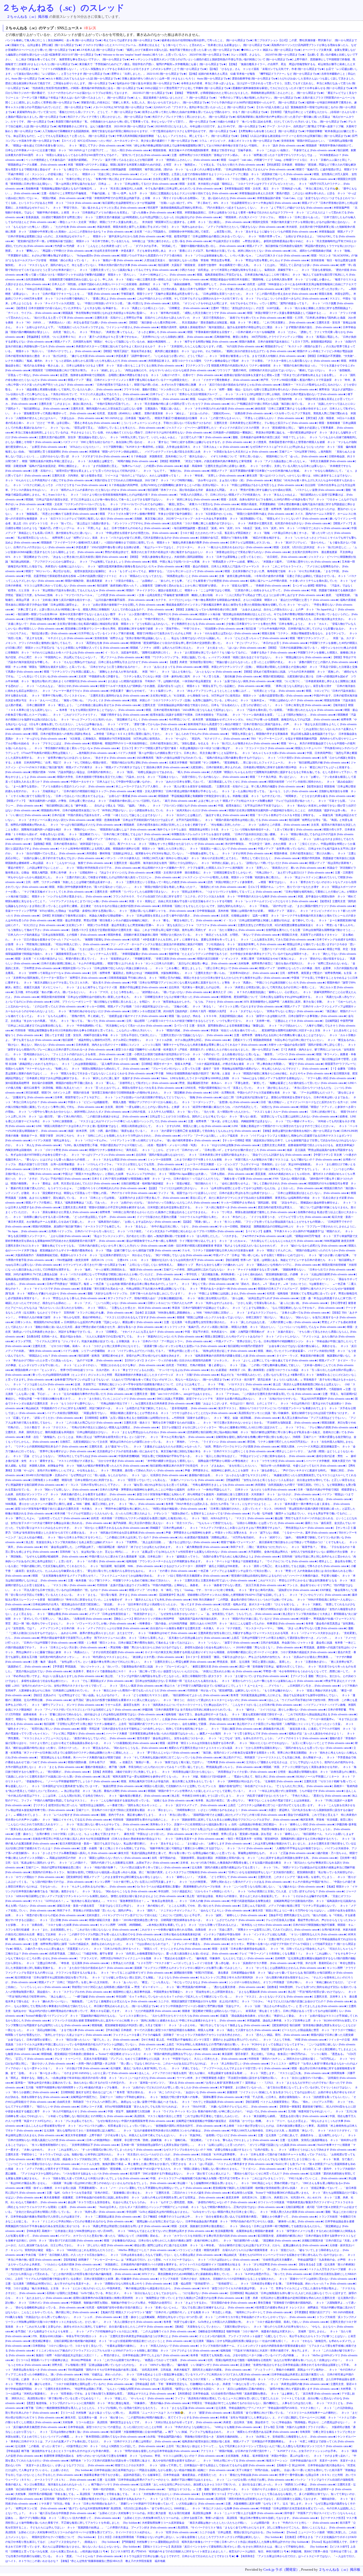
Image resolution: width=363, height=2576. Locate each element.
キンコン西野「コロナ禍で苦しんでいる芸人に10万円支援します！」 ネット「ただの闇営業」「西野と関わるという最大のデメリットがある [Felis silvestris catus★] (193, 1882)
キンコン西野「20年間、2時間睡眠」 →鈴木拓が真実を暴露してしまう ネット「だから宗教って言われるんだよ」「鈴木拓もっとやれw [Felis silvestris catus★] (196, 1925)
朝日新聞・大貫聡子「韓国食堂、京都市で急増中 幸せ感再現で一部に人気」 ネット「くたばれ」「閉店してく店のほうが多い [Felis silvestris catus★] (249, 265)
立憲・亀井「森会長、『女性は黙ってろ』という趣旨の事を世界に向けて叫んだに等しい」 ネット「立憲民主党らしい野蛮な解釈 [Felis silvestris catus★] (124, 1662)
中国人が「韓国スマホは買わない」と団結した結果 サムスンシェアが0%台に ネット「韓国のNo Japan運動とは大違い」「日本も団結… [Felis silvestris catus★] (158, 1174)
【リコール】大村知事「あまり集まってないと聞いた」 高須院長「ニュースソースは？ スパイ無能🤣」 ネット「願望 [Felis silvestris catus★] (146, 2413)
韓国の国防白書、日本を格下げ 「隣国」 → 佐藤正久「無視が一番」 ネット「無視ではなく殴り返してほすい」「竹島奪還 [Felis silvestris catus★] (156, 1762)
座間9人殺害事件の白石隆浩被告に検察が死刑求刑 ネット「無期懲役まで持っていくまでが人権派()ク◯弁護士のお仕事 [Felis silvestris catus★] (158, 2298)
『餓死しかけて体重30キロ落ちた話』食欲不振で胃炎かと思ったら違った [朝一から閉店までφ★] (182, 50)
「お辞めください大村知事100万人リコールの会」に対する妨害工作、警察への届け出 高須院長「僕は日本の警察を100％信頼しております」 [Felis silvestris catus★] (220, 2518)
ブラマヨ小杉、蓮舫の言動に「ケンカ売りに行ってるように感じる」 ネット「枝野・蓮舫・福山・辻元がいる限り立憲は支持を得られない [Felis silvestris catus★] (221, 389)
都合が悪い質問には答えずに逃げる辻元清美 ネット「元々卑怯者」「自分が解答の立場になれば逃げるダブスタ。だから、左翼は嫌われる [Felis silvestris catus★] (231, 2245)
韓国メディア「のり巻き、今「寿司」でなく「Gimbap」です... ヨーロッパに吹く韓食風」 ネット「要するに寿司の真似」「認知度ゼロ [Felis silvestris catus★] (224, 1590)
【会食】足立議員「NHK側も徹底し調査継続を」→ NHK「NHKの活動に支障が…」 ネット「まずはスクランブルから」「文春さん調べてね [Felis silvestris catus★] (232, 1313)
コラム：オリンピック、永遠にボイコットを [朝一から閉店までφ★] (240, 141)
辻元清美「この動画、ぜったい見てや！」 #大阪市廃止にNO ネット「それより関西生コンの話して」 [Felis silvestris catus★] (90, 2446)
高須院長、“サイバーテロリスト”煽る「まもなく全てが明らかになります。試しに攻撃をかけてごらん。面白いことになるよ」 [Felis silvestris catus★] (266, 2528)
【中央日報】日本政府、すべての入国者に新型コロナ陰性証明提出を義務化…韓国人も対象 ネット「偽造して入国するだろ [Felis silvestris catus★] (193, 2030)
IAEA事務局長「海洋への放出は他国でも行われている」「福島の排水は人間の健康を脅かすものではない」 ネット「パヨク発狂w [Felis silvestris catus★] (229, 758)
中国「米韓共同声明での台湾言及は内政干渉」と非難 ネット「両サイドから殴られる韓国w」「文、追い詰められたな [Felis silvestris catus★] (171, 198)
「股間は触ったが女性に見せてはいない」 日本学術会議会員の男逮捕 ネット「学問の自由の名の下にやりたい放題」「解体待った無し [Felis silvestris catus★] (229, 2221)
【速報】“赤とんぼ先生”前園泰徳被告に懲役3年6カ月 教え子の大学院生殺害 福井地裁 (112, 2561)
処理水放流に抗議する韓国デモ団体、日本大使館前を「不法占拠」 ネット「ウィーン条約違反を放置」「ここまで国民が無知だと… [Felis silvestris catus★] (243, 715)
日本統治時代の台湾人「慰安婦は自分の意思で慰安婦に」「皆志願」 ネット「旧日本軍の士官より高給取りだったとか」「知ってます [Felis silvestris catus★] (127, 1604)
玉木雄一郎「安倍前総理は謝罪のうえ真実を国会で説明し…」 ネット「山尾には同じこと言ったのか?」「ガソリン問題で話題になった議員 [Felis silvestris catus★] (219, 2145)
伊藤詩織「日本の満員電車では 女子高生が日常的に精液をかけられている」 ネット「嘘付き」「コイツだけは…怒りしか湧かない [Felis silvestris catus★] (234, 1710)
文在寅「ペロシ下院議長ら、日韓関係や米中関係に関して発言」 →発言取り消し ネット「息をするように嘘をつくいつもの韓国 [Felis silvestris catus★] (226, 232)
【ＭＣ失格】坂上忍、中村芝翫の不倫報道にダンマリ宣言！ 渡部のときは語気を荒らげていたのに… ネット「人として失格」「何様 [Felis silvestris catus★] (234, 2040)
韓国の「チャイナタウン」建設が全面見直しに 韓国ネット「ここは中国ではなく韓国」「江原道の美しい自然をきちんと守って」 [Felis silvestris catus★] (218, 590)
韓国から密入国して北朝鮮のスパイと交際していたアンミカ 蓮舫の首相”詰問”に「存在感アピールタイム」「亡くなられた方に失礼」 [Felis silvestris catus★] (239, 1786)
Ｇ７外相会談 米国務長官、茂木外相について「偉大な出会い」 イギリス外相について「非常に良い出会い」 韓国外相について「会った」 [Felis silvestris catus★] (229, 456)
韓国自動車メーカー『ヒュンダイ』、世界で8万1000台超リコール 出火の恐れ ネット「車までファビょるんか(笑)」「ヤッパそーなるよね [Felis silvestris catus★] (112, 1370)
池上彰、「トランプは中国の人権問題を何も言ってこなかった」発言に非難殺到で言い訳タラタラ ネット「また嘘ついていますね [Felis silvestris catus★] (197, 1676)
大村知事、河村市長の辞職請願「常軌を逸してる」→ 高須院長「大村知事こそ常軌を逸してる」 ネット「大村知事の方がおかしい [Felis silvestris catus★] (107, 2494)
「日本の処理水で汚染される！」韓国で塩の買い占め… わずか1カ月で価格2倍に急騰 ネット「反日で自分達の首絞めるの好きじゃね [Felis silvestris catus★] (188, 385)
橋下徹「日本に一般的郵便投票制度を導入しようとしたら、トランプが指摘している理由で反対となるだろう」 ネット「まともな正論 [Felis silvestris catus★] (120, 2408)
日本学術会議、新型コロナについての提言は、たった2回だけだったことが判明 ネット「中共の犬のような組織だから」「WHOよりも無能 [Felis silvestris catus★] (165, 2427)
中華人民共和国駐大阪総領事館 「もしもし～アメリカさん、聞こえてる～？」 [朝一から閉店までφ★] (178, 136)
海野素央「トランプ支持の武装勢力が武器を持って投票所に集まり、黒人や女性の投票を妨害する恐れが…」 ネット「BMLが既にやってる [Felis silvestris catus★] (168, 2461)
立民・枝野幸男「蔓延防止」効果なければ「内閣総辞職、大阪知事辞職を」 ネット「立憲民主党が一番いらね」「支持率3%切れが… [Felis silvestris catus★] (185, 973)
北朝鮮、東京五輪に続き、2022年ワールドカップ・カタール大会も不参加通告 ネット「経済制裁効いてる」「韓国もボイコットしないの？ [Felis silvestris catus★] (231, 519)
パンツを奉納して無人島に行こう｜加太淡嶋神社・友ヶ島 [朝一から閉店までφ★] (54, 40)
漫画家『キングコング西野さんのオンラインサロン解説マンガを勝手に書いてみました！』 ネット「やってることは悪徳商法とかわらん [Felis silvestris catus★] (230, 1968)
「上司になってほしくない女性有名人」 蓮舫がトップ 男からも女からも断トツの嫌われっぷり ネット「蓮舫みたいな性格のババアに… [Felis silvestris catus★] (224, 1265)
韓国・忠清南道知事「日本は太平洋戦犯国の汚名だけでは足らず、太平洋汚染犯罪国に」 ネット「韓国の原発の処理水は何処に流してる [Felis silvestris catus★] (192, 820)
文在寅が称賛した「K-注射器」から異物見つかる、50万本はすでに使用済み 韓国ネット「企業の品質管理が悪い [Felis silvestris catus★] (231, 696)
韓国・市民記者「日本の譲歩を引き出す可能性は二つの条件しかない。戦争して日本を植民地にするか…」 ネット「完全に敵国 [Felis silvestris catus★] (172, 1729)
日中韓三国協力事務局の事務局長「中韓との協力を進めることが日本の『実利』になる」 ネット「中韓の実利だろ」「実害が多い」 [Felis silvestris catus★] (119, 619)
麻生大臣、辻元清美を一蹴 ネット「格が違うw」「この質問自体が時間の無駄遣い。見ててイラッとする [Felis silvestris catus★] (142, 2417)
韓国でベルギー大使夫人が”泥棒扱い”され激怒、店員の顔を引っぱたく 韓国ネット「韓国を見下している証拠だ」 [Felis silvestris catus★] (182, 686)
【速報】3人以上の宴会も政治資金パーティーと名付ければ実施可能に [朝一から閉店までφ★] (295, 136)
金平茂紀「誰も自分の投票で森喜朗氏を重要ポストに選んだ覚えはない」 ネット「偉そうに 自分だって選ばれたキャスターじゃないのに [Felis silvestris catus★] (170, 1700)
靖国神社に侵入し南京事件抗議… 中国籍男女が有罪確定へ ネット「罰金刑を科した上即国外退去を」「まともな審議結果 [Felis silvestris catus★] (200, 1992)
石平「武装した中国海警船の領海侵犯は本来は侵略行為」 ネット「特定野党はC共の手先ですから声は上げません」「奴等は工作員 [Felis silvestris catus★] (203, 1389)
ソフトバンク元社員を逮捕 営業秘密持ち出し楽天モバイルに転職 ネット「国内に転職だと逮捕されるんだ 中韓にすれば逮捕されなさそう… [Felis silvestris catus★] (149, 2020)
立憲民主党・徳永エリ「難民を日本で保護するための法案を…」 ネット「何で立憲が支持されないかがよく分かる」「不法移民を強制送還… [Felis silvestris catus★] (222, 1423)
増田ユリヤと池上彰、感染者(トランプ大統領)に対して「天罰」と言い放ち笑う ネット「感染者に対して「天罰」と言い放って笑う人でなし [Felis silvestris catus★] (134, 2159)
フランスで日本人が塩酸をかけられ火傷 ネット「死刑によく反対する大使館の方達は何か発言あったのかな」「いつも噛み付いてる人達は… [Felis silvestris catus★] (254, 1499)
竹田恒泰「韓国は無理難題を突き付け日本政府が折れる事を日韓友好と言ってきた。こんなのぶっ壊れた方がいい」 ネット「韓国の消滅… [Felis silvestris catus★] (112, 1030)
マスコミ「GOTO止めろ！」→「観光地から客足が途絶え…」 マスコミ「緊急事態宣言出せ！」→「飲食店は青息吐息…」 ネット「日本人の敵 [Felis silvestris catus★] (131, 1901)
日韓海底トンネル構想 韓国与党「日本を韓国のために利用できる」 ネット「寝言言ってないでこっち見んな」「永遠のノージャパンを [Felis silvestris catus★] (128, 1480)
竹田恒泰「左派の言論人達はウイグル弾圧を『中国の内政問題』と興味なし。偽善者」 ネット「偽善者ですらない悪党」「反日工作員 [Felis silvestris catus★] (191, 1585)
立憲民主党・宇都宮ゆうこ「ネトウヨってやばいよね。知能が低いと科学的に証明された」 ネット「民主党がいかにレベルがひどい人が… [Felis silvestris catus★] (102, 2154)
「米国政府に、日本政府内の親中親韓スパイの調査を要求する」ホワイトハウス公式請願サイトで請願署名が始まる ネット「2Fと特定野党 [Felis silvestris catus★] (200, 2264)
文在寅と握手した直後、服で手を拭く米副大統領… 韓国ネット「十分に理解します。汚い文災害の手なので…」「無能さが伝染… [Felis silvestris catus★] (245, 179)
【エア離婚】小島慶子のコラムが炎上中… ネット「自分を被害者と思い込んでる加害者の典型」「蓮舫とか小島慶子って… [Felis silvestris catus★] (230, 2217)
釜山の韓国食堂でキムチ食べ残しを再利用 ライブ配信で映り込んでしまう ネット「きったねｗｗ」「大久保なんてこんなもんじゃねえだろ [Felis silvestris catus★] (225, 1241)
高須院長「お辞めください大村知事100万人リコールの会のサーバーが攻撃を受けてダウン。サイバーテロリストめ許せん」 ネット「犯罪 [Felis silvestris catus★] (102, 2532)
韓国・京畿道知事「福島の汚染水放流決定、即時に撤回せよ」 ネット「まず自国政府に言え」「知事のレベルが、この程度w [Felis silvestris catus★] (94, 466)
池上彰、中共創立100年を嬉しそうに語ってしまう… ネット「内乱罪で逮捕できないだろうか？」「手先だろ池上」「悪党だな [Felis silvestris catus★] (261, 1796)
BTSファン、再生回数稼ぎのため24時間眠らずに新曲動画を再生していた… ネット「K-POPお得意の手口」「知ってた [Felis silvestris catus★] (227, 2274)
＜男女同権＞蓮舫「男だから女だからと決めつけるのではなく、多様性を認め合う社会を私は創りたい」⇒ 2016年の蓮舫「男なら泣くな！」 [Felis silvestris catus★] (205, 1647)
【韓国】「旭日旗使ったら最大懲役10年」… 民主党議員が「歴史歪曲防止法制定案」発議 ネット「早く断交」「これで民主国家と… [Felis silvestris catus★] (222, 322)
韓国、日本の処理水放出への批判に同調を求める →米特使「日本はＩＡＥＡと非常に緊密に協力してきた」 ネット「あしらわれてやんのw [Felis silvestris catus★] (130, 734)
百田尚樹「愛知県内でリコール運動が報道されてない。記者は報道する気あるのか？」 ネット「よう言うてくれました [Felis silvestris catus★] (129, 2499)
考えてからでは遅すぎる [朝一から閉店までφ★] (132, 40)
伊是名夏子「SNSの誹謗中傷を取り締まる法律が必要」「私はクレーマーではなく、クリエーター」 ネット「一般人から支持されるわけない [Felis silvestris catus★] (174, 547)
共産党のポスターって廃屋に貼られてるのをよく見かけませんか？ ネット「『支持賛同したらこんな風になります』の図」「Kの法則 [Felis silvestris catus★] (170, 346)
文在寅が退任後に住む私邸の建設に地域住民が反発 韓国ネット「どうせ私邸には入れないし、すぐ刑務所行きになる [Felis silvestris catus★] (141, 624)
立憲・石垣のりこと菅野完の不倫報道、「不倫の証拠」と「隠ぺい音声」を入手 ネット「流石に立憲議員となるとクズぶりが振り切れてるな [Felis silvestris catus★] (140, 193)
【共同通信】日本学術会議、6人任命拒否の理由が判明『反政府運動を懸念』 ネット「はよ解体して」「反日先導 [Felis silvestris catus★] (259, 2394)
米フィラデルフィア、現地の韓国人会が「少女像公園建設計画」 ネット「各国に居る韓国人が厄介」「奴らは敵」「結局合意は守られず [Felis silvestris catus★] (203, 1298)
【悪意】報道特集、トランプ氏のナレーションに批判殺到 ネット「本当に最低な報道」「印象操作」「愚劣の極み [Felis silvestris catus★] (108, 2403)
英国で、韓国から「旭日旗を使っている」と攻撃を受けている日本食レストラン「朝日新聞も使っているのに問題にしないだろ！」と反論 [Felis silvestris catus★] (101, 1719)
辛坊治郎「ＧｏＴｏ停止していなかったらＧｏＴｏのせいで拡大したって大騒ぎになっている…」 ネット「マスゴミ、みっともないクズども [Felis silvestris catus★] (214, 1997)
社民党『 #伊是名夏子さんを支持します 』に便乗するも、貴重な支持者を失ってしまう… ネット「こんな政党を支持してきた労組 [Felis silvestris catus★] (223, 939)
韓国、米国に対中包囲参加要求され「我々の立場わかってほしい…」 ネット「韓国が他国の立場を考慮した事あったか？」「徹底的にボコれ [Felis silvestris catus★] (148, 887)
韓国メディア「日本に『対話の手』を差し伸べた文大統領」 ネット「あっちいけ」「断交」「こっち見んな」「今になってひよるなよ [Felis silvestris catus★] (133, 1982)
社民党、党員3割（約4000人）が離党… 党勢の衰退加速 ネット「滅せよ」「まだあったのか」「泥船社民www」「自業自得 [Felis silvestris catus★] (185, 413)
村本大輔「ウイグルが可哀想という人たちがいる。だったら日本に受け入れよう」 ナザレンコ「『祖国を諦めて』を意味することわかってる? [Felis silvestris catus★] (153, 1513)
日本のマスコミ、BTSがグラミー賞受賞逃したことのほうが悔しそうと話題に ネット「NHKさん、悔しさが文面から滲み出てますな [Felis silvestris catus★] (126, 1169)
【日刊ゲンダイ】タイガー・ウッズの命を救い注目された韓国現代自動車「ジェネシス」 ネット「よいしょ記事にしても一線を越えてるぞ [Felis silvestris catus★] (221, 1360)
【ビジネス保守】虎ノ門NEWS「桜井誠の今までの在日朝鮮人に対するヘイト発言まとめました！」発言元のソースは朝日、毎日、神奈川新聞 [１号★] (200, 2551)
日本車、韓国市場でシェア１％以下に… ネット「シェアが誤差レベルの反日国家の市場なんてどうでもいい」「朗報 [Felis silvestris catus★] (138, 1097)
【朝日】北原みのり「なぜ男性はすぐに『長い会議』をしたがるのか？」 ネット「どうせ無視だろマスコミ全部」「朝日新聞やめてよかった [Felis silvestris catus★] (131, 1695)
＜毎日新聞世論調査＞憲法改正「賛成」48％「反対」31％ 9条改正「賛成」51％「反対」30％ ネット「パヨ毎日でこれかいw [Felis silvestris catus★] (261, 528)
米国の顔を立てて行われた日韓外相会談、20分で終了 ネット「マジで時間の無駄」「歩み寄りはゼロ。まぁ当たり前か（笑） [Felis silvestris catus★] (183, 480)
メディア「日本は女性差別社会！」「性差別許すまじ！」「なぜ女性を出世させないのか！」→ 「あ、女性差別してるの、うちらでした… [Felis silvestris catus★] (185, 1614)
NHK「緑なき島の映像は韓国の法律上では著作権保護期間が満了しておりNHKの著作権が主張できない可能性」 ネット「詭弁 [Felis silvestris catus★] (216, 145)
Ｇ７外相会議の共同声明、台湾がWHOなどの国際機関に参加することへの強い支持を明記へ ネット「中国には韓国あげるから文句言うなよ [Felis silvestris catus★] (206, 485)
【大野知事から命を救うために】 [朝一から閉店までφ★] (271, 131)
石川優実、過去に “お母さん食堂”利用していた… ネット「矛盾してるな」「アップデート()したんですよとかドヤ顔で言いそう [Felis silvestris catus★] (200, 2068)
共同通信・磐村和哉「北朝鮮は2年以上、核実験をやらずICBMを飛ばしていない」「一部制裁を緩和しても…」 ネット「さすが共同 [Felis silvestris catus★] (180, 853)
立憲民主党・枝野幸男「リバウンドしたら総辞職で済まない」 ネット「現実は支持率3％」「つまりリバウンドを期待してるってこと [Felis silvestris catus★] (188, 892)
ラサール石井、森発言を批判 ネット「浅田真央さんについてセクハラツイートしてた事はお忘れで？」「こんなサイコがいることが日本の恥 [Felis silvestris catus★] (203, 1705)
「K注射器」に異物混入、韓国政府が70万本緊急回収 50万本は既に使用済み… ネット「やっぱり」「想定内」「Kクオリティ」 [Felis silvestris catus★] (159, 739)
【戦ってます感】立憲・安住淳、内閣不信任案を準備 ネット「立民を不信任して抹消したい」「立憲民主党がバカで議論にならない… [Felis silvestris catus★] (138, 1035)
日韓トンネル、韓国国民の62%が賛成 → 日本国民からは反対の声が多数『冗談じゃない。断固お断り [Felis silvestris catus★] (89, 1322)
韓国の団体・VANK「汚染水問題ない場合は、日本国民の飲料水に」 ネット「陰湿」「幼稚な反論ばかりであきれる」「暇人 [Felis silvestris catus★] (121, 772)
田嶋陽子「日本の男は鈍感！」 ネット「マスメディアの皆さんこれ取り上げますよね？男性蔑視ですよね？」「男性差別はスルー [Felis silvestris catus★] (242, 1528)
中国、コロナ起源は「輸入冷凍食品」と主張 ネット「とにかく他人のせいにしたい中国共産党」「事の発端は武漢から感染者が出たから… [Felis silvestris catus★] (103, 2288)
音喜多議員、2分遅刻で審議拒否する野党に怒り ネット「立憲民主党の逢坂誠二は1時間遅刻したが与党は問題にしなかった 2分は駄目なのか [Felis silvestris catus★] (124, 217)
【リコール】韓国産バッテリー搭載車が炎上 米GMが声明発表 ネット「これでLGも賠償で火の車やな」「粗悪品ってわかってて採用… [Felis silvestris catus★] (111, 2360)
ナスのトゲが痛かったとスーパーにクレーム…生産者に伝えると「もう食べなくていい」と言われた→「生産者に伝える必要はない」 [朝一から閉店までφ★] (177, 45)
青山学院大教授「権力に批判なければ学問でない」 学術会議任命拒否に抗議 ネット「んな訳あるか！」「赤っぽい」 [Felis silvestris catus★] (223, 2269)
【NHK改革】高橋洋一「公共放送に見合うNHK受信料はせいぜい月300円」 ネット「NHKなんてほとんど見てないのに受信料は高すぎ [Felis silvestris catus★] (120, 2231)
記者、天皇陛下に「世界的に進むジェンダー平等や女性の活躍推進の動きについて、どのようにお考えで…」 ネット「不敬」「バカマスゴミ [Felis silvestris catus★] (173, 1384)
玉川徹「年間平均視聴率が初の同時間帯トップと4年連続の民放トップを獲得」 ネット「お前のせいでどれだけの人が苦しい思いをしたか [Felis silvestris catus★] (122, 2087)
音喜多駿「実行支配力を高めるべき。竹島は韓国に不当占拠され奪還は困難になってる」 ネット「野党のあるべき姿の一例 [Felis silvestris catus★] (169, 1289)
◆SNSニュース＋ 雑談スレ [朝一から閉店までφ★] (271, 50)
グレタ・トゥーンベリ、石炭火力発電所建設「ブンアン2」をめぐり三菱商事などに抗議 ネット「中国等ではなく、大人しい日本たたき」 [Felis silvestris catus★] (151, 2059)
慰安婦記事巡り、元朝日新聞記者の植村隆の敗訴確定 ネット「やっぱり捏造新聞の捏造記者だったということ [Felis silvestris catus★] (112, 2341)
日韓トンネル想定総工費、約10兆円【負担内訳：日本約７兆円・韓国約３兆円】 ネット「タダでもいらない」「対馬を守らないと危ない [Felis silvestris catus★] (227, 1011)
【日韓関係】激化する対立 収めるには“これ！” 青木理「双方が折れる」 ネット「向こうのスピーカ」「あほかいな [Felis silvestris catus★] (143, 2092)
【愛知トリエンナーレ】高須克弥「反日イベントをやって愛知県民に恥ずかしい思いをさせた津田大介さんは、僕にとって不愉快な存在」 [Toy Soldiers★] (235, 2547)
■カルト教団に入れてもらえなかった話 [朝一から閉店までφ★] (84, 79)
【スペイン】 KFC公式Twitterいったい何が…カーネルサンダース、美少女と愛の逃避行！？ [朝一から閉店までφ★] (129, 141)
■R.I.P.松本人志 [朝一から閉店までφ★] (100, 50)
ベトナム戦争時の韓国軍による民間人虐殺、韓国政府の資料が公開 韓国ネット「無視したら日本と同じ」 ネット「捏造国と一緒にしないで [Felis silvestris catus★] (158, 849)
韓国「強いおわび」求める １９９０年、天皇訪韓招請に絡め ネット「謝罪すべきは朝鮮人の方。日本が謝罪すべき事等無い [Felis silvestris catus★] (258, 1016)
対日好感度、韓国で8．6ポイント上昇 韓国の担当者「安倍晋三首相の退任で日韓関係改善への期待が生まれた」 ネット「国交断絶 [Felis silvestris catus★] (119, 1093)
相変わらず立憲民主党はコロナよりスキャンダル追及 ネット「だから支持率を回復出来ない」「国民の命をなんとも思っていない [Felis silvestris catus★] (261, 1748)
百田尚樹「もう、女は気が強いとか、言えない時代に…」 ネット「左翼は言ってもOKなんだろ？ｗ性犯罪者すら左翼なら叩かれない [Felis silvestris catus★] (153, 1552)
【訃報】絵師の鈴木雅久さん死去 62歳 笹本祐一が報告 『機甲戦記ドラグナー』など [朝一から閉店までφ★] (254, 74)
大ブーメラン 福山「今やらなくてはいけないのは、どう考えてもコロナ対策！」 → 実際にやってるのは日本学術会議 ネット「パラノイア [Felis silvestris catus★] (211, 2379)
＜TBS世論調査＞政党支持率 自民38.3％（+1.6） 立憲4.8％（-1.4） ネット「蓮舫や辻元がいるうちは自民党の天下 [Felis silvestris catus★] (139, 1260)
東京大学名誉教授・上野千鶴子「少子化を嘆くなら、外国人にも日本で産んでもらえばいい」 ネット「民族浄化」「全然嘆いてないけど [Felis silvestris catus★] (161, 2135)
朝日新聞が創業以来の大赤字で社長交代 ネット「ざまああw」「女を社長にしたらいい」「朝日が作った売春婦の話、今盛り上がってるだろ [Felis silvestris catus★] (248, 1466)
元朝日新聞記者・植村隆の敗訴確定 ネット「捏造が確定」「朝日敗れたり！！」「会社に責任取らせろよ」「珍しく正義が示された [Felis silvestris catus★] (214, 1183)
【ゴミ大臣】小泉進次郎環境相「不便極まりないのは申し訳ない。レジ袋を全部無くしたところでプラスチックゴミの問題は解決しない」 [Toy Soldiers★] (190, 2537)
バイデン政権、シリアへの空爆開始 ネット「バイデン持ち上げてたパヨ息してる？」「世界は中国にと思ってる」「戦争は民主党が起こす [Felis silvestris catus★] (160, 1351)
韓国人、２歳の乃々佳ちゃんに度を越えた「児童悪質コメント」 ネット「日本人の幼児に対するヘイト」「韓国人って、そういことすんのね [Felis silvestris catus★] (113, 1949)
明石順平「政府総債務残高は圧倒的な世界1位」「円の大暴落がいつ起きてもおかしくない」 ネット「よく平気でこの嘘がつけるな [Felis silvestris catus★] (240, 208)
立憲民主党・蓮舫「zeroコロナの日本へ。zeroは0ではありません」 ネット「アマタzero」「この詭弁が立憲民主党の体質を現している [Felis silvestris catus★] (228, 1394)
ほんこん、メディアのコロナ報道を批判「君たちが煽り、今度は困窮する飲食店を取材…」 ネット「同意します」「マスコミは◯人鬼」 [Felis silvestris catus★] (235, 2073)
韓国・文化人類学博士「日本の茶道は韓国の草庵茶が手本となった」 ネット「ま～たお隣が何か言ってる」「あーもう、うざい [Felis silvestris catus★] (227, 791)
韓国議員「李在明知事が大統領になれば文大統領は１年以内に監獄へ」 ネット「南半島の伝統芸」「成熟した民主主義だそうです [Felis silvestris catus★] (154, 313)
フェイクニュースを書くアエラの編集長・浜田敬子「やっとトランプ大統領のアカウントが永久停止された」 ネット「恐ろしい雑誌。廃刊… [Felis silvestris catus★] (211, 2035)
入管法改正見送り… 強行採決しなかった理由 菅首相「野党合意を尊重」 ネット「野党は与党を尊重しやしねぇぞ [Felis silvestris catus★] (227, 260)
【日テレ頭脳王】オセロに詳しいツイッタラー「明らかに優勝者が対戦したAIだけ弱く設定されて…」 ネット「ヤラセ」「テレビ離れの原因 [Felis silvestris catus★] (259, 1427)
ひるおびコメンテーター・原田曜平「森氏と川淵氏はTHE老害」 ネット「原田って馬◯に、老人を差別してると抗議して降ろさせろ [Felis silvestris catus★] (257, 1566)
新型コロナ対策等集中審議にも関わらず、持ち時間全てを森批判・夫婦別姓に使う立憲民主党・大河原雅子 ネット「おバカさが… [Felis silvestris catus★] (229, 1494)
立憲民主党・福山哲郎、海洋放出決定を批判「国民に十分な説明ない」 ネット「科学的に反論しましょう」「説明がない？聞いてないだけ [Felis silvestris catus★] (211, 863)
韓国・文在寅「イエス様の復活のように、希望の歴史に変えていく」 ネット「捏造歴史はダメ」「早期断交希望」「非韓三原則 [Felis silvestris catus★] (106, 959)
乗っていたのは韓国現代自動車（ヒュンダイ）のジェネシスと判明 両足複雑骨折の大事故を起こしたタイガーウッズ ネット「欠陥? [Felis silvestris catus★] (126, 1375)
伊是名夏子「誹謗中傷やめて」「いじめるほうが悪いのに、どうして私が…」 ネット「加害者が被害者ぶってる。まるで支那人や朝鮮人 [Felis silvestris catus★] (210, 356)
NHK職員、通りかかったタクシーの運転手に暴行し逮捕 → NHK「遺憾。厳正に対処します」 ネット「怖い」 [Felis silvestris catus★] (85, 1504)
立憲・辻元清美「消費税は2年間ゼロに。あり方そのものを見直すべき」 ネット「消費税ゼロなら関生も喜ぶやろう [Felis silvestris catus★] (88, 2284)
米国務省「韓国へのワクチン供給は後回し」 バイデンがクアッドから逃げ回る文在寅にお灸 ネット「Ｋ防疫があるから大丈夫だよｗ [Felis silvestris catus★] (183, 452)
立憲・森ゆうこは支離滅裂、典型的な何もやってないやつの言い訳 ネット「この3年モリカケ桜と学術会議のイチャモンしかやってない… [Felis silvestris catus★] (219, 2317)
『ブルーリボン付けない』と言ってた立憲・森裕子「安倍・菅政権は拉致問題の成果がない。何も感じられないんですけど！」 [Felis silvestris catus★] (239, 1069)
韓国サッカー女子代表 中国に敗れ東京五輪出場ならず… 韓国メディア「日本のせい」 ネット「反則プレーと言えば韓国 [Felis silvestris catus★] (103, 839)
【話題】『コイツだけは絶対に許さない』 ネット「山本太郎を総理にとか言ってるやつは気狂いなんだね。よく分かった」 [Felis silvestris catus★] (235, 1188)
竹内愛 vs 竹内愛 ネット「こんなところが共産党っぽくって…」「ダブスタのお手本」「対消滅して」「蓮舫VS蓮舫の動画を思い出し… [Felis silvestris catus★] (150, 246)
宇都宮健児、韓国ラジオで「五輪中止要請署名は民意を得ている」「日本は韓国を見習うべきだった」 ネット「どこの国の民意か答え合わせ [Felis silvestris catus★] (219, 294)
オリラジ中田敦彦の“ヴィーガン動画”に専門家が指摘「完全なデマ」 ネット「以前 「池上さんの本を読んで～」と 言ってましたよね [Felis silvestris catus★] (254, 2006)
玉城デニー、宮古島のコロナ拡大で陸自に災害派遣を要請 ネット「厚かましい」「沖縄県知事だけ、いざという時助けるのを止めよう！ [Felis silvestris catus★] (172, 1810)
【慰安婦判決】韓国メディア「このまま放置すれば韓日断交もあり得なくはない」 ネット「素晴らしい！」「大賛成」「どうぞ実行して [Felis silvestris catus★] (161, 1877)
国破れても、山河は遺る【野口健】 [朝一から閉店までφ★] (47, 45)
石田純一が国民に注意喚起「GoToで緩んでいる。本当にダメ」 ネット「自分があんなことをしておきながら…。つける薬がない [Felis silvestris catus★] (137, 2293)
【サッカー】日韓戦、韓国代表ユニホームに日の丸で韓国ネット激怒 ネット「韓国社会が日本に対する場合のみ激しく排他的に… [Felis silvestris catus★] (205, 1059)
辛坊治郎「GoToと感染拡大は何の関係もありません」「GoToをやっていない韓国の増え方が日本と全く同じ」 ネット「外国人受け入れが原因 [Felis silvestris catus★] (225, 2212)
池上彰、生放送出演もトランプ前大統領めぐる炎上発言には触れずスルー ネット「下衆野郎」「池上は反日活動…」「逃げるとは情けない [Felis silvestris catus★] (123, 1542)
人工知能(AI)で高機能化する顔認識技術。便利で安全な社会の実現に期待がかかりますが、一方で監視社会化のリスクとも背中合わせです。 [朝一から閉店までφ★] (139, 131)
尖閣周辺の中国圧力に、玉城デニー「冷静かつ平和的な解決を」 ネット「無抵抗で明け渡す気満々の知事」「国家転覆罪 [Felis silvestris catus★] (157, 2097)
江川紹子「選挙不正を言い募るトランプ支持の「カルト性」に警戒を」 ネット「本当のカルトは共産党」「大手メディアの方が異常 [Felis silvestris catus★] (108, 2049)
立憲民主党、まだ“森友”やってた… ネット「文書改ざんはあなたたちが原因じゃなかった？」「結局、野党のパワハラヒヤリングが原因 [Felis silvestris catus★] (185, 1447)
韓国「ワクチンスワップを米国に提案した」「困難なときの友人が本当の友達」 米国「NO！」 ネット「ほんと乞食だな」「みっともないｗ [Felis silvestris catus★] (143, 672)
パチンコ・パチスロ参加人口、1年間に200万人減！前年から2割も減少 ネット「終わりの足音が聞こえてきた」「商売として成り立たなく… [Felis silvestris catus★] (203, 858)
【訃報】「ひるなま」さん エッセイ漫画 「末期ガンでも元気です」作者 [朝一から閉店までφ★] (267, 69)
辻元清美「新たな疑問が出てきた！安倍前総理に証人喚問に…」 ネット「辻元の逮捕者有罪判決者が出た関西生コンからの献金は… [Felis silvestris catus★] (137, 2131)
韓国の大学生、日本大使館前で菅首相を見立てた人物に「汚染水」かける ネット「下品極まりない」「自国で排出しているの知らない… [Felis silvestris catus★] (153, 777)
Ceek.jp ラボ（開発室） (281, 2570)
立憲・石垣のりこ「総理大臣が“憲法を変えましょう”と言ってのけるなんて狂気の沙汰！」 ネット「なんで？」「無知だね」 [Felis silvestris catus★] (121, 471)
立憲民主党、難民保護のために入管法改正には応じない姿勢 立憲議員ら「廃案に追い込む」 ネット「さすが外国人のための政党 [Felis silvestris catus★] (162, 409)
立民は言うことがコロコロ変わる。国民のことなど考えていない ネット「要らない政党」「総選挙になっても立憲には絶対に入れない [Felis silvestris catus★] (244, 1116)
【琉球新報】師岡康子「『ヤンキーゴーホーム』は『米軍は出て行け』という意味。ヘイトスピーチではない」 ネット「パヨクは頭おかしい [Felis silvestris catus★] (161, 2260)
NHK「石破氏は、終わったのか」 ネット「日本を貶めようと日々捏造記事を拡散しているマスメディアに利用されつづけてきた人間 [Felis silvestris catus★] (177, 2374)
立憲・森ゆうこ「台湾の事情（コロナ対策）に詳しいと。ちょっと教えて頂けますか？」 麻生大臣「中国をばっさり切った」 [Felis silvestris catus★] (104, 1834)
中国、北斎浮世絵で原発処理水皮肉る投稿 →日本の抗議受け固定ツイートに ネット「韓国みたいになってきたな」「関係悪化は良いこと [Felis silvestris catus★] (122, 576)
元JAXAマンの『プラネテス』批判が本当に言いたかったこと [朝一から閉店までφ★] (204, 107)
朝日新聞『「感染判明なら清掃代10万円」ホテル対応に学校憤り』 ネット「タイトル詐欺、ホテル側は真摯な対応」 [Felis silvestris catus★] (147, 1040)
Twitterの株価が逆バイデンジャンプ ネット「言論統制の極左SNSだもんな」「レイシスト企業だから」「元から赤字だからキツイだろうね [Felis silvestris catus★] (122, 2016)
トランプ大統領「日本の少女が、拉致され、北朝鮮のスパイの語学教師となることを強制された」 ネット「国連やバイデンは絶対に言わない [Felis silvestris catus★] (258, 2279)
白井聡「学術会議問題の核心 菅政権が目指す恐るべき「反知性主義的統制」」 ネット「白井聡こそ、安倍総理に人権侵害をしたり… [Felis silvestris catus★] (242, 2437)
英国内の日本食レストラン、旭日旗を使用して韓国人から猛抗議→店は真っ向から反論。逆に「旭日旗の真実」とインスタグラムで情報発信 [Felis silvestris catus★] (130, 1872)
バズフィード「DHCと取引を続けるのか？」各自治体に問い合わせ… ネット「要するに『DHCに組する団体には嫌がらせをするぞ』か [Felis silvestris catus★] (157, 442)
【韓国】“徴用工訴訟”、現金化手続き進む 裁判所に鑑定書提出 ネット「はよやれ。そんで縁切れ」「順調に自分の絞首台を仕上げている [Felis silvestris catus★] (199, 351)
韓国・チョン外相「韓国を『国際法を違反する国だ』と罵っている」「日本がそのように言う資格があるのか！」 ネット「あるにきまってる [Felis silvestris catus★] (104, 667)
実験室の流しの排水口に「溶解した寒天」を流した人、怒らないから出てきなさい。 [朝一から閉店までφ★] (145, 102)
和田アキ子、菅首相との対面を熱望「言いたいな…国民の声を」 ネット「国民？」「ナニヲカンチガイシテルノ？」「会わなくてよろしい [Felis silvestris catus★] (154, 1910)
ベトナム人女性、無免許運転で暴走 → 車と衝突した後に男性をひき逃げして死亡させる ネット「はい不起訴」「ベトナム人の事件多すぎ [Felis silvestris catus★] (178, 2164)
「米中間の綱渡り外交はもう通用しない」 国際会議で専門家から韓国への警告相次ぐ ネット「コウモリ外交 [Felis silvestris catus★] (225, 1461)
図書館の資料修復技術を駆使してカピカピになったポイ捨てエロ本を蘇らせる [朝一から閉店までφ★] (293, 88)
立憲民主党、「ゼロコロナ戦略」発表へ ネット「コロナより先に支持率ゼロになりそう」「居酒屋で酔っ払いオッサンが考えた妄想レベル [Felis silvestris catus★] (130, 1346)
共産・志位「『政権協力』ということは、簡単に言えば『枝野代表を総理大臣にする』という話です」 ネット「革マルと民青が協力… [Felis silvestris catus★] (120, 1437)
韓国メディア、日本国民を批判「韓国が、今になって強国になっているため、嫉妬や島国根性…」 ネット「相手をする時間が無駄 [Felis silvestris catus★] (146, 342)
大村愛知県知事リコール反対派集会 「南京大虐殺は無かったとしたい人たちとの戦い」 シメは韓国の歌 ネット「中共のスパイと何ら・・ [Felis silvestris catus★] (240, 2523)
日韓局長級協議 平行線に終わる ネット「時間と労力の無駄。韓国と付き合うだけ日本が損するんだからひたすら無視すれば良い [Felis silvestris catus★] (199, 978)
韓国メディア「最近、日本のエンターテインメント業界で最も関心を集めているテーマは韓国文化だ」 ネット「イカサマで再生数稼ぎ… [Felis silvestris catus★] (164, 380)
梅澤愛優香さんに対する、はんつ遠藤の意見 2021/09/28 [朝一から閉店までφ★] (106, 126)
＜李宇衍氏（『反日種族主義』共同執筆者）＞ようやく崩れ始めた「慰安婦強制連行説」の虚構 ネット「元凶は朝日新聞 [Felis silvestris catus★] (270, 1274)
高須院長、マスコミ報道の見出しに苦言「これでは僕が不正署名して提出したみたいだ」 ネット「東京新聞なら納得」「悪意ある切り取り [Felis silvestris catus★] (231, 2116)
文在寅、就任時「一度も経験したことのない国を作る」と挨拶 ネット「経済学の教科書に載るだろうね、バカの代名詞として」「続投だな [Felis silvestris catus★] (202, 1107)
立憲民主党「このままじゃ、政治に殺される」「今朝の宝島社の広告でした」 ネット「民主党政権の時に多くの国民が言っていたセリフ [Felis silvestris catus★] (134, 404)
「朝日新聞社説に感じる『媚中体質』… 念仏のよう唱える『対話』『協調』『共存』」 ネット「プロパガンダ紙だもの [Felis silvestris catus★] (130, 806)
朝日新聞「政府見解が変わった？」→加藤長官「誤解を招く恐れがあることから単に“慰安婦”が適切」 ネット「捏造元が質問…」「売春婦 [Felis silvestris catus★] (194, 586)
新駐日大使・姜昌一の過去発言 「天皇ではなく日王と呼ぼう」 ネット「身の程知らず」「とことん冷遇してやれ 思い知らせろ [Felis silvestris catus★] (149, 1906)
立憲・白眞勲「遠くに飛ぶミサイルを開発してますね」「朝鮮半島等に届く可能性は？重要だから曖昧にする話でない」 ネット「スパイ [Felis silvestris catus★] (177, 1848)
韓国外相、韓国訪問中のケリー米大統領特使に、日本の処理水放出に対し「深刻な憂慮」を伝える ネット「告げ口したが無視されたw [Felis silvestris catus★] (186, 743)
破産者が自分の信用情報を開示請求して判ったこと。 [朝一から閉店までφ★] (207, 40)
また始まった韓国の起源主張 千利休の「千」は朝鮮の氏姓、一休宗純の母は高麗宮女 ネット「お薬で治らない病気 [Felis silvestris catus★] (191, 681)
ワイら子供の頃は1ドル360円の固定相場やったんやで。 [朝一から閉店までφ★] (258, 102)
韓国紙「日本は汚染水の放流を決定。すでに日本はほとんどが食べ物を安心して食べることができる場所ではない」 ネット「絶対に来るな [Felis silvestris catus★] (123, 499)
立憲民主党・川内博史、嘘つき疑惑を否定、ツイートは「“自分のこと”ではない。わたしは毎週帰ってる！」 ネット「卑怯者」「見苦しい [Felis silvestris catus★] (149, 476)
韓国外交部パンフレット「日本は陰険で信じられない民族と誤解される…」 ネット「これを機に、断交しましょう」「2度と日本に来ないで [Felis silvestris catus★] (160, 968)
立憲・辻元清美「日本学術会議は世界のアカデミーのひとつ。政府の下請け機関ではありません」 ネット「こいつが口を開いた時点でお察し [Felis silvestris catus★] (195, 2480)
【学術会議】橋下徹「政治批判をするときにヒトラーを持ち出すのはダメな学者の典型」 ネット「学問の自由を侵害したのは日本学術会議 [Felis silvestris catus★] (102, 2451)
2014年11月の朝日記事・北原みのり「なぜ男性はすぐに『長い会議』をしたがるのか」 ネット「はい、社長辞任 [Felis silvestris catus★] (107, 1475)
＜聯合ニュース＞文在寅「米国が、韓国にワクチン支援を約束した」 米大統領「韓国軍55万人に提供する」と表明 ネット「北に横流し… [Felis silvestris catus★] (154, 222)
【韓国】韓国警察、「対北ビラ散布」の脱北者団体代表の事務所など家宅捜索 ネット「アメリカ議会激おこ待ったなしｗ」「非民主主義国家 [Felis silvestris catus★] (257, 461)
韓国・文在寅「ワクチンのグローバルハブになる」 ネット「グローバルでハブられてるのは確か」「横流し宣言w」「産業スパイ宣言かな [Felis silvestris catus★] (143, 504)
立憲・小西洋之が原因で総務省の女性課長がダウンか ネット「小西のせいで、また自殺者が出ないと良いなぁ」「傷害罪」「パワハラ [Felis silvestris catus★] (221, 1054)
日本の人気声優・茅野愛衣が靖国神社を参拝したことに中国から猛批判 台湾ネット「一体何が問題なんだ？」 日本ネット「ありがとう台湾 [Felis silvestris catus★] (198, 1490)
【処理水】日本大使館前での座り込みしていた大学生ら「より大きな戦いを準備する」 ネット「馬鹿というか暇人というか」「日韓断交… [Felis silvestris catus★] (112, 308)
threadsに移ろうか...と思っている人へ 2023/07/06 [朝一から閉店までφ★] (186, 55)
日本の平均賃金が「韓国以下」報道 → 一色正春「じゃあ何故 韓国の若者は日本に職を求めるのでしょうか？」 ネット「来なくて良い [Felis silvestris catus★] (141, 1284)
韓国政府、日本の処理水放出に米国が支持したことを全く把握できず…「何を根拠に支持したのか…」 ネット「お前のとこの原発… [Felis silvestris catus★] (217, 825)
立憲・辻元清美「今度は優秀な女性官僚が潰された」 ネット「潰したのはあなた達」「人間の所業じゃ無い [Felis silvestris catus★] (242, 1322)
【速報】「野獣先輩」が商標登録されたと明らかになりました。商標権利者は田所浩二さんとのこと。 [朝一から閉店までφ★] (249, 93)
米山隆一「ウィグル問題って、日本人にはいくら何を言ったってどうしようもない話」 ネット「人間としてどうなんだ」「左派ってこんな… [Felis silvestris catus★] (150, 1609)
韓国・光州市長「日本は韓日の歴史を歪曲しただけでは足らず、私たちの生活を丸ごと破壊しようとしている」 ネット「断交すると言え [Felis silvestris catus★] (111, 729)
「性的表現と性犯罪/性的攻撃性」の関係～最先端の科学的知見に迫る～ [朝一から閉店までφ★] (87, 88)
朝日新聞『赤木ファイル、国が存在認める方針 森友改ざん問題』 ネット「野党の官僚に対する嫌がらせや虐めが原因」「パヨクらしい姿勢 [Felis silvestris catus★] (246, 490)
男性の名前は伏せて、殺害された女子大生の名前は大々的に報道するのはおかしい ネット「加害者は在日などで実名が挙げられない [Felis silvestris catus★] (198, 552)
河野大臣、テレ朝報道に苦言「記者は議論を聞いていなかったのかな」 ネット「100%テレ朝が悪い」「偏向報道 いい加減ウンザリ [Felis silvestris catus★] (145, 2365)
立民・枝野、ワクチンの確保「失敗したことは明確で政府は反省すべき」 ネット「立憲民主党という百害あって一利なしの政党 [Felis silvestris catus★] (116, 882)
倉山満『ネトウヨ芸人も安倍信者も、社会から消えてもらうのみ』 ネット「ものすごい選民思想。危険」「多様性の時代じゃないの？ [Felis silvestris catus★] (162, 2202)
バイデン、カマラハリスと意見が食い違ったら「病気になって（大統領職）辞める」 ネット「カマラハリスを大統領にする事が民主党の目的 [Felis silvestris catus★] (158, 2236)
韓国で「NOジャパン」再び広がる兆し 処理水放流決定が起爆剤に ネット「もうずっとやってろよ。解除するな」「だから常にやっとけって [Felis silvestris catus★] (124, 571)
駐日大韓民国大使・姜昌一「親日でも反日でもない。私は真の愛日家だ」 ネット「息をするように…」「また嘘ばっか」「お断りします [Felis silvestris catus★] (156, 1844)
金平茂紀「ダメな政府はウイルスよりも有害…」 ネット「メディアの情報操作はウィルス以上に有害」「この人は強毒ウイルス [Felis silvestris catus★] (106, 2331)
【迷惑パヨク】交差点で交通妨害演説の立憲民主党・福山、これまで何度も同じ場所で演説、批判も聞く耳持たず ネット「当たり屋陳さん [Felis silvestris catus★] (168, 930)
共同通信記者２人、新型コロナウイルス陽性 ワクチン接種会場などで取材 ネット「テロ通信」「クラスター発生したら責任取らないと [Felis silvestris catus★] (244, 361)
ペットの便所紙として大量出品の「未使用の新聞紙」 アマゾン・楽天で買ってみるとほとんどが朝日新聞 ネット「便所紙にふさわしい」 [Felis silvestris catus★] (123, 160)
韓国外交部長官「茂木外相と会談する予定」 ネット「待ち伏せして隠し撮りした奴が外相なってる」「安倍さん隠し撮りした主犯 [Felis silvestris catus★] (170, 509)
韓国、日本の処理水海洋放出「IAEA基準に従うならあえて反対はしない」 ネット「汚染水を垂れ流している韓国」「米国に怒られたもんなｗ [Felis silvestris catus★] (244, 710)
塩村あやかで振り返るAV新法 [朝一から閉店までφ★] (148, 83)
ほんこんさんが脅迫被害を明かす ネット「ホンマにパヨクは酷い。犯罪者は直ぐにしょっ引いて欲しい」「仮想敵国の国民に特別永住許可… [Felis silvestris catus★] (124, 2126)
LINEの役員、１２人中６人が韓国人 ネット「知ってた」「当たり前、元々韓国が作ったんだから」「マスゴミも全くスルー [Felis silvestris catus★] (220, 1112)
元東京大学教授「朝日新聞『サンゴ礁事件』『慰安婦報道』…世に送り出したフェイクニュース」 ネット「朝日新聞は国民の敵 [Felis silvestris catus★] (259, 763)
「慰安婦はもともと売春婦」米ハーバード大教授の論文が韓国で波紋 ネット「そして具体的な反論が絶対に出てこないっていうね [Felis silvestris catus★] (130, 1757)
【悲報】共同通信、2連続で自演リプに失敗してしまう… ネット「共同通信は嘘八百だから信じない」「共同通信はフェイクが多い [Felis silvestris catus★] (184, 1772)
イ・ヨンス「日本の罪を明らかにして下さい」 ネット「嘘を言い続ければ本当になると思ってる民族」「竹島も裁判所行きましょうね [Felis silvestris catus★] (160, 1485)
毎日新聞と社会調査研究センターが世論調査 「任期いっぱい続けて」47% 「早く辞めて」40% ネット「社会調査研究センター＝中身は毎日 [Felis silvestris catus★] (202, 203)
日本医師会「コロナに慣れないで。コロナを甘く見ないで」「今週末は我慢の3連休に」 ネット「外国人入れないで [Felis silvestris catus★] (116, 2346)
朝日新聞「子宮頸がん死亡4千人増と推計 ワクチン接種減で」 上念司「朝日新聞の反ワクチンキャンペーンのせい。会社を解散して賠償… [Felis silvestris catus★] (140, 1724)
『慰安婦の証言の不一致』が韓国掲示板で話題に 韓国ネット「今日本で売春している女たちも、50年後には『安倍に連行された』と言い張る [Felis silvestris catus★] (114, 241)
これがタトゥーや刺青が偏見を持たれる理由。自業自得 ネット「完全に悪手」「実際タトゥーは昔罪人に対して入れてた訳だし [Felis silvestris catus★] (230, 1930)
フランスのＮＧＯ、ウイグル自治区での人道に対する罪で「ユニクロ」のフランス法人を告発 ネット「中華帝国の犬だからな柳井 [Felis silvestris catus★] (205, 896)
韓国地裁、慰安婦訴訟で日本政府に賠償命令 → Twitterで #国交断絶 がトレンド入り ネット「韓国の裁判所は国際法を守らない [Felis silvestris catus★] (131, 2054)
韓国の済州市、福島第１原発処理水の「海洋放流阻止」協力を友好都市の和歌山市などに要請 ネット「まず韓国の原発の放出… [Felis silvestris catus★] (251, 327)
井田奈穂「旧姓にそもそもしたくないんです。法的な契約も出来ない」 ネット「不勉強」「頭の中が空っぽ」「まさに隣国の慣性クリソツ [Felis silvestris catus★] (259, 906)
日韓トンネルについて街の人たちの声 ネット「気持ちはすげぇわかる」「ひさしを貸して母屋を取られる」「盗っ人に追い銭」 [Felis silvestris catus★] (238, 1303)
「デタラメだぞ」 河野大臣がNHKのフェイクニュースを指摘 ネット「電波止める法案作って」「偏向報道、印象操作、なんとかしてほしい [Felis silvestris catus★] (176, 1958)
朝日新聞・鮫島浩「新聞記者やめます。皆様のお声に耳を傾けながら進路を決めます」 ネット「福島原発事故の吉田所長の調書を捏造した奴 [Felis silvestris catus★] (177, 1356)
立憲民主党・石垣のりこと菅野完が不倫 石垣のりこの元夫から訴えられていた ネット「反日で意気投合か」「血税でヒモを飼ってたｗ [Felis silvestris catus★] (190, 318)
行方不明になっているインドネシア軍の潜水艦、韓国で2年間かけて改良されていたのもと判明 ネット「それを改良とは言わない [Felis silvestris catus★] (170, 633)
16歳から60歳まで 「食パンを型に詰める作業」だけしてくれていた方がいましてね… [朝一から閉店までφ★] (282, 122)
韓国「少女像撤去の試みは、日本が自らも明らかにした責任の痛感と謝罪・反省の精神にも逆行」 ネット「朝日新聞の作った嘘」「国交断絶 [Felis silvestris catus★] (202, 2241)
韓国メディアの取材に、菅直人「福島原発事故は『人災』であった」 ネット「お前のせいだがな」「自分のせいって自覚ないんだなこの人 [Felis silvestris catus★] (123, 1203)
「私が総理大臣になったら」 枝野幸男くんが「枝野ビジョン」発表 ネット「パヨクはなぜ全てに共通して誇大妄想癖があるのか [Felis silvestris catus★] (107, 538)
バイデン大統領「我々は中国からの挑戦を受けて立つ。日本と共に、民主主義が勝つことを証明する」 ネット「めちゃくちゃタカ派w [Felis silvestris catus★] (212, 753)
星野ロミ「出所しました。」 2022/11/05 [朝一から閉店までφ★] (149, 74)
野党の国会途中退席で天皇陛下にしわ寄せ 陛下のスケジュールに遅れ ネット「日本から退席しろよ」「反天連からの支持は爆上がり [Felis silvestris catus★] (136, 1638)
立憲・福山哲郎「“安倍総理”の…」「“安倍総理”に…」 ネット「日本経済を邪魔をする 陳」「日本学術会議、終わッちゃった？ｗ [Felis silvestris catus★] (264, 2284)
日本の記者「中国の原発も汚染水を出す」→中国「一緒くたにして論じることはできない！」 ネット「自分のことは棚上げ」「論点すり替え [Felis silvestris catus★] (150, 815)
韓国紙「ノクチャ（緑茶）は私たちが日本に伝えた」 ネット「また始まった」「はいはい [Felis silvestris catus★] (198, 648)
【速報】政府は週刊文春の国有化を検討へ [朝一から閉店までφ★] (301, 1131)
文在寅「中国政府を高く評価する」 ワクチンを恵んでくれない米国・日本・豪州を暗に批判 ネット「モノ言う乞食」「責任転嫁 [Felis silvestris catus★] (170, 676)
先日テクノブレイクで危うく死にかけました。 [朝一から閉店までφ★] (109, 117)
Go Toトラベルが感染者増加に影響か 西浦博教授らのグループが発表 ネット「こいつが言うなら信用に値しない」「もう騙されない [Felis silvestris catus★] (231, 1887)
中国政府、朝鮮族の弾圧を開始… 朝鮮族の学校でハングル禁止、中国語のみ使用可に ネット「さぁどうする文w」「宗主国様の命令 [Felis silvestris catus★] (164, 2303)
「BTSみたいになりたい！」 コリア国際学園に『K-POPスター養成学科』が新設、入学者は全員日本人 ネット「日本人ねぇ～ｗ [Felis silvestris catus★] (158, 447)
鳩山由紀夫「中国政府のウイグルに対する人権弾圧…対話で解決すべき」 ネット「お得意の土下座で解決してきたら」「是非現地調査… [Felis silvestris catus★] (121, 1408)
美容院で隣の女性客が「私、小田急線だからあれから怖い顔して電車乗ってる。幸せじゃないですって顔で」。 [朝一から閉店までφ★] (136, 122)
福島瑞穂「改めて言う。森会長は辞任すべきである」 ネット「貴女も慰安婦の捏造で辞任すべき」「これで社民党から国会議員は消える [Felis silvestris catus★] (261, 1714)
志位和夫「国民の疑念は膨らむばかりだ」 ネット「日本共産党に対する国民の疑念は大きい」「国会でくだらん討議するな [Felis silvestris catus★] (224, 1155)
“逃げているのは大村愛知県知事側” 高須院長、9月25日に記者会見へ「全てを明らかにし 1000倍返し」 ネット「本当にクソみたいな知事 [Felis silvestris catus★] (163, 2508)
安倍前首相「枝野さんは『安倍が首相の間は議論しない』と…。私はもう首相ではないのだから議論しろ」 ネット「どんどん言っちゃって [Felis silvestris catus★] (191, 638)
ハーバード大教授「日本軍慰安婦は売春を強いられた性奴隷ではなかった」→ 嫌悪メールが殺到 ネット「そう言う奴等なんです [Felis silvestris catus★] (197, 1733)
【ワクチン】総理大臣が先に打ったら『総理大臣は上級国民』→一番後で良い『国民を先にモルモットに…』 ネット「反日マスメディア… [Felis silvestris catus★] (130, 1805)
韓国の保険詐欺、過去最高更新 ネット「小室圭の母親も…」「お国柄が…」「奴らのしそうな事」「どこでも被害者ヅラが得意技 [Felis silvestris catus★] (157, 581)
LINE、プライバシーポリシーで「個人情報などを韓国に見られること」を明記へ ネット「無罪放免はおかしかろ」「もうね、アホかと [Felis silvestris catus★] (148, 1002)
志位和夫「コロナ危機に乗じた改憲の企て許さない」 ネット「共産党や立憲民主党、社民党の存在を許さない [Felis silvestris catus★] (251, 523)
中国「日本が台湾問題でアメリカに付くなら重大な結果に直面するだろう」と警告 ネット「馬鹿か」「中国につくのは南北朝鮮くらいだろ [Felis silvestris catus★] (229, 983)
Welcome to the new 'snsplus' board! (122, 55)
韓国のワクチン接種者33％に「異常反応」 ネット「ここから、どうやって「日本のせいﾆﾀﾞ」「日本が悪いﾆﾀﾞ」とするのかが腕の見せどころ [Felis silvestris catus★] (187, 1150)
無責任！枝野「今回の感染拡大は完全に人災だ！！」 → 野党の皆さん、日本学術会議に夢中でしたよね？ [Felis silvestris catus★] (113, 2355)
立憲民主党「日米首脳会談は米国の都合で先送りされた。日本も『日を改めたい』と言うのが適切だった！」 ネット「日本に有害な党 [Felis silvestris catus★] (237, 705)
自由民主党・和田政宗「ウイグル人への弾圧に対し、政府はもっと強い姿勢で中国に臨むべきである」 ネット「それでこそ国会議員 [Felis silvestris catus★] (150, 2102)
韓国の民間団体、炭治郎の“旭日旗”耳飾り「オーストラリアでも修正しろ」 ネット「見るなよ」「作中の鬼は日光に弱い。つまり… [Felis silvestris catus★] (125, 1226)
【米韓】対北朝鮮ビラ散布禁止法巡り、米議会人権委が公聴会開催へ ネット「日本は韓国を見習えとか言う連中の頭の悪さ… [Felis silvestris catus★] (130, 916)
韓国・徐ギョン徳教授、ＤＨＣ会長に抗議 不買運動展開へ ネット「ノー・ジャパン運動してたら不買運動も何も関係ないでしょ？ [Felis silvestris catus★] (119, 2188)
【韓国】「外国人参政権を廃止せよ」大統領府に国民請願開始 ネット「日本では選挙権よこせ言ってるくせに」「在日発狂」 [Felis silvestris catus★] (218, 557)
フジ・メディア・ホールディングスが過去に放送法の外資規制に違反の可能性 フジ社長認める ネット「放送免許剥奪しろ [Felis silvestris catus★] (198, 944)
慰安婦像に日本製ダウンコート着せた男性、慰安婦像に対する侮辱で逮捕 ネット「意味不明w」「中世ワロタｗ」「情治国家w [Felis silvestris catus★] (155, 629)
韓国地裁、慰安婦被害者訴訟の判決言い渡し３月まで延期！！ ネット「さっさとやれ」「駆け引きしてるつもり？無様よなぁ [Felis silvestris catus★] (181, 2025)
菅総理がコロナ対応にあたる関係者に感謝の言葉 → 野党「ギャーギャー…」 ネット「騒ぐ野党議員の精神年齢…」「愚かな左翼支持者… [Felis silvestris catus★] (168, 1987)
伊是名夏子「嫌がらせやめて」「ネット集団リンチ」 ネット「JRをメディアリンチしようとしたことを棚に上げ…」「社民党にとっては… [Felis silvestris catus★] (208, 691)
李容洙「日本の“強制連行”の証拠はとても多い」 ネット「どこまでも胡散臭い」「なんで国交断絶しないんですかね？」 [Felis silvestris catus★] (258, 1308)
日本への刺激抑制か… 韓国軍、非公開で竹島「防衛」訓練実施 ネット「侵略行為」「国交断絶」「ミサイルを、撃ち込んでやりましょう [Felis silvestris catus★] (183, 2140)
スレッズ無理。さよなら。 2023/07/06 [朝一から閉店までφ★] (268, 55)
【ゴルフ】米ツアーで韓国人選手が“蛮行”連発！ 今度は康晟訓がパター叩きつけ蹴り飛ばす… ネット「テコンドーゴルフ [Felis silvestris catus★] (208, 748)
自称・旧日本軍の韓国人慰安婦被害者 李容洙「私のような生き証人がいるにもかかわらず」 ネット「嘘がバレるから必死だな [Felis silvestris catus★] (258, 1246)
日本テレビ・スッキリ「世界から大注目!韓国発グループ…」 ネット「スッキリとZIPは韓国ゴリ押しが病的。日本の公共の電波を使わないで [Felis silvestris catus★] (248, 394)
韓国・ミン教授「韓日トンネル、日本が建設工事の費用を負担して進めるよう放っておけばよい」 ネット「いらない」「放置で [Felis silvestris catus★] (169, 1643)
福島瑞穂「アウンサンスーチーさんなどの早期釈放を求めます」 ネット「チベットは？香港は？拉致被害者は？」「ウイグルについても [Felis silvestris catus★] (222, 1561)
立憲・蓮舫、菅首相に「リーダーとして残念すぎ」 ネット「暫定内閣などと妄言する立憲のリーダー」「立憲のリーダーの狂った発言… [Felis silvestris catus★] (230, 949)
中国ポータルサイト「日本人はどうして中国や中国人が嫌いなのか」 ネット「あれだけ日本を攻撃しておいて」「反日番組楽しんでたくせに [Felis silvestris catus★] (169, 782)
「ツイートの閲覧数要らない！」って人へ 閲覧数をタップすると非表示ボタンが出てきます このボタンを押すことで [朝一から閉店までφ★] (123, 69)
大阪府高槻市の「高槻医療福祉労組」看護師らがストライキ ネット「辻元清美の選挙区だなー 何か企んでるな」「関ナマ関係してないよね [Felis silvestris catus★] (114, 1255)
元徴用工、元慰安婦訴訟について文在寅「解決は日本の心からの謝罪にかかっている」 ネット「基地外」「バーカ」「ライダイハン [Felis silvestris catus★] (153, 1442)
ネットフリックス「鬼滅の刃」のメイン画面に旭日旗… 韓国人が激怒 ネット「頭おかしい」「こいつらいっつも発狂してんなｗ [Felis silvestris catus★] (255, 1327)
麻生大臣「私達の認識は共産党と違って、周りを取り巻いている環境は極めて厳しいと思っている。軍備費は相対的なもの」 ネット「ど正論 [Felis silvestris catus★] (217, 1853)
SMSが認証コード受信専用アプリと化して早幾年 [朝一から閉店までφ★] (188, 88)
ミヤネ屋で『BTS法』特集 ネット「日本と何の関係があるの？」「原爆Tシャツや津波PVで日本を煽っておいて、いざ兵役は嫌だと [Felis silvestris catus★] (131, 2504)
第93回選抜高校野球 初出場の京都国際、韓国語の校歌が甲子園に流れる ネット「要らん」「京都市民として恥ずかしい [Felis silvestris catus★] (92, 1083)
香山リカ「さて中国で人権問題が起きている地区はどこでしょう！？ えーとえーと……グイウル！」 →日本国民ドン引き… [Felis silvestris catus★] (252, 1686)
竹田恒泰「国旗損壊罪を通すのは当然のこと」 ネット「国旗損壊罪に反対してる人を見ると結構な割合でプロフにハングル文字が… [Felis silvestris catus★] (206, 1820)
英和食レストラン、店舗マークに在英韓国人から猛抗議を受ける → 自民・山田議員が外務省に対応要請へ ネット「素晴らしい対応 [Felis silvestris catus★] (243, 1824)
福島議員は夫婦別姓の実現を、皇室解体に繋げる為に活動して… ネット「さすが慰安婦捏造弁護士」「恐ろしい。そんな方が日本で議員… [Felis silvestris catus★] (102, 1279)
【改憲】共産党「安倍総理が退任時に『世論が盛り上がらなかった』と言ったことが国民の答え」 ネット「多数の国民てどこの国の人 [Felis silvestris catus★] (263, 662)
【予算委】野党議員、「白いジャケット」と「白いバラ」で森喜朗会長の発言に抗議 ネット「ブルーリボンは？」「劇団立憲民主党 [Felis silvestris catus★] (145, 1667)
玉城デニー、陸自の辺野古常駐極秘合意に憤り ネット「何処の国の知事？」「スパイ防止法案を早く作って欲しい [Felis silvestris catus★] (108, 1867)
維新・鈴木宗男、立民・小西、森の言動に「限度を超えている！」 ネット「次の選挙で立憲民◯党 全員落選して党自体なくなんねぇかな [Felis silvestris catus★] (164, 1131)
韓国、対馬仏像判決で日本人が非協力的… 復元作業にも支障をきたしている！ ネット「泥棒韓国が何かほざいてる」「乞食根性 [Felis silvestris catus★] (212, 1781)
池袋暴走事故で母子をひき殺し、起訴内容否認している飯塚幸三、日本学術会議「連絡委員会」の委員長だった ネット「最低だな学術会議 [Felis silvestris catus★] (181, 2475)
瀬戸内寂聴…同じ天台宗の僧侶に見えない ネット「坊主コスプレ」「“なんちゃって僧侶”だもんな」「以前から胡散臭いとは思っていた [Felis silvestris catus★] (208, 1523)
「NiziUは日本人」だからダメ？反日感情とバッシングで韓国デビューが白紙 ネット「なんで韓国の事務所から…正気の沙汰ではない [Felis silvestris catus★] (191, 2207)
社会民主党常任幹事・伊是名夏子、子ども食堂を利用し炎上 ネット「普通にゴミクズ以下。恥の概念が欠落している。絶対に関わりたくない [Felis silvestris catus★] (193, 251)
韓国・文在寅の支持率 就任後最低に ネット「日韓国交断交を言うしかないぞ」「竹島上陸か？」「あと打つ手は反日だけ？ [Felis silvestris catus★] (245, 873)
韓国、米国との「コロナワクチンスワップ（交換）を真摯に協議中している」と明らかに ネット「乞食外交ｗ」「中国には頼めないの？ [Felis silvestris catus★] (227, 700)
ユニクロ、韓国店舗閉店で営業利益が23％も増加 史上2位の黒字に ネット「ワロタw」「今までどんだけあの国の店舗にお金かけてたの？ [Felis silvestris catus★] (256, 2001)
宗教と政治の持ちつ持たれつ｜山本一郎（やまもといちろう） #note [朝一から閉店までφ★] (176, 79)
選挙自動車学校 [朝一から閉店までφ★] (255, 79)
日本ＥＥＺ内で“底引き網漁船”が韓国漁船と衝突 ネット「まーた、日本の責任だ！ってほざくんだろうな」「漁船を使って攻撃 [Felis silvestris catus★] (182, 1179)
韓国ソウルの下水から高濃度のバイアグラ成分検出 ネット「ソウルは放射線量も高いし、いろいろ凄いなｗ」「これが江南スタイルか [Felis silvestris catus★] (216, 256)
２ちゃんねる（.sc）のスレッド (63, 8)
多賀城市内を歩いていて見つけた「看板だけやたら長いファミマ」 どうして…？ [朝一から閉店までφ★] (79, 112)
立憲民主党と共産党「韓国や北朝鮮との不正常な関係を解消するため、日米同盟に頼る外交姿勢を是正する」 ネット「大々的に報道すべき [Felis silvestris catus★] (160, 1207)
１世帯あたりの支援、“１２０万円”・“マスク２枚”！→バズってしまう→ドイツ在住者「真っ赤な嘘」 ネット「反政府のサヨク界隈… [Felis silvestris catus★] (203, 1963)
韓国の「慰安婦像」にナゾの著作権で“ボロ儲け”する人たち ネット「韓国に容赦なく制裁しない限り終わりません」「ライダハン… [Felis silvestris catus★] (193, 2169)
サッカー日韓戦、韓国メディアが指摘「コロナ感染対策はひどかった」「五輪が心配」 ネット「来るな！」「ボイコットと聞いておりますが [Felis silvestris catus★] (185, 1006)
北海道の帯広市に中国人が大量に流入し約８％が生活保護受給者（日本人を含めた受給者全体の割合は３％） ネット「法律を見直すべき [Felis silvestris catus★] (128, 1839)
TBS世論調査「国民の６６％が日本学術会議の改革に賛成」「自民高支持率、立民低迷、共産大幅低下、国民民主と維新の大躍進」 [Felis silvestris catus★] (159, 2370)
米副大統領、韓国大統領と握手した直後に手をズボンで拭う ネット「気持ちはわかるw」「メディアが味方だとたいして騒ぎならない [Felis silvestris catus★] (191, 227)
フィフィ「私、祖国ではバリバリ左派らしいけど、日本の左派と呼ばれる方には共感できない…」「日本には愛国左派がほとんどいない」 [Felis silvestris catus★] (254, 1193)
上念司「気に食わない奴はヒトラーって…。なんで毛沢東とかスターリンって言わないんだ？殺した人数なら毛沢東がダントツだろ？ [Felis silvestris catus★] (259, 2446)
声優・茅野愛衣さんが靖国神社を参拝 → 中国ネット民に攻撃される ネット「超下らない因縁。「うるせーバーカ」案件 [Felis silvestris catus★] (252, 1533)
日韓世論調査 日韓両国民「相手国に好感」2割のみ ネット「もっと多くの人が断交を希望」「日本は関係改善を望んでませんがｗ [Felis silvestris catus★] (203, 169)
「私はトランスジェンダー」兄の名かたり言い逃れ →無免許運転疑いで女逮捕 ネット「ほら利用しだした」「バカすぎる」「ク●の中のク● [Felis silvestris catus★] (189, 1236)
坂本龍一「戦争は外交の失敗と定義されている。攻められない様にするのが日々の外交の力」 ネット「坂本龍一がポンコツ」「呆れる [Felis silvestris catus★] (110, 2083)
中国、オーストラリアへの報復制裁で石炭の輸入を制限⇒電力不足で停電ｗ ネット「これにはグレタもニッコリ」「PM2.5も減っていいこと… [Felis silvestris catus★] (249, 2178)
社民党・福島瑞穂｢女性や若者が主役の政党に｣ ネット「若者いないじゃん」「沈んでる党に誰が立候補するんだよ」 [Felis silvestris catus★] (170, 2307)
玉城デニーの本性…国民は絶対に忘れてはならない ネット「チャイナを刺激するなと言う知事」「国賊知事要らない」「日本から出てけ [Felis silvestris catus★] (259, 1270)
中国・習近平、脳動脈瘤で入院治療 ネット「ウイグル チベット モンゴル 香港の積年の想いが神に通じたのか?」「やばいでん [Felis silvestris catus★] (197, 2111)
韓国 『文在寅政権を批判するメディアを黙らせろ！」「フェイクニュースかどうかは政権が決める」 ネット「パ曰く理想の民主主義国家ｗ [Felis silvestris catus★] (131, 1576)
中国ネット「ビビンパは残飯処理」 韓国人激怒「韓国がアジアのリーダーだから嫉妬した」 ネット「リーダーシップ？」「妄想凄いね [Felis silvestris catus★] (164, 1102)
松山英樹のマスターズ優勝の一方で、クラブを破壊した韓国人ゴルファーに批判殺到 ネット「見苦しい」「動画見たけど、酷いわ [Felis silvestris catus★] (234, 868)
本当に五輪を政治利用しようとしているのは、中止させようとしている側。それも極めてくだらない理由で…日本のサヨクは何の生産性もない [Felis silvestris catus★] (114, 432)
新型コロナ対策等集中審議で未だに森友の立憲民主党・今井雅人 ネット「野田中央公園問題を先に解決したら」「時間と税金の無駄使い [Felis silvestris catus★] (111, 1509)
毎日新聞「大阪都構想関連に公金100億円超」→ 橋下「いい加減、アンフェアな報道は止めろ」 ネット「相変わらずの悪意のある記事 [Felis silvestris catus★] (204, 2432)
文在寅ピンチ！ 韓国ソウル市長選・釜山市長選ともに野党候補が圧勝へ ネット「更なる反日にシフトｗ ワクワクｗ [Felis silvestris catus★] (151, 925)
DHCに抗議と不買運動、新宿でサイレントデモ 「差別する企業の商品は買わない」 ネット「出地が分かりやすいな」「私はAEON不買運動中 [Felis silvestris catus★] (255, 1399)
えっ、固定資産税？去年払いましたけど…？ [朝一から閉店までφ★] (176, 98)
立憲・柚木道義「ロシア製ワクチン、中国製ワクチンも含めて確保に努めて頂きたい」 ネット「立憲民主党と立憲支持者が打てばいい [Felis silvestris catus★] (162, 1580)
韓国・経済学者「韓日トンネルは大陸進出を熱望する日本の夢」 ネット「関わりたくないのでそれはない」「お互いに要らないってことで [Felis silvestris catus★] (257, 1743)
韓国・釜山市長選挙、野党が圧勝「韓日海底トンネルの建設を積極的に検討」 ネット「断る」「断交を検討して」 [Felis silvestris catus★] (140, 920)
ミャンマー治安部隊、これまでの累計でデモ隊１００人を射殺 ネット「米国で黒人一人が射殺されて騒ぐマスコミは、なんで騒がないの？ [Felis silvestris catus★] (245, 1160)
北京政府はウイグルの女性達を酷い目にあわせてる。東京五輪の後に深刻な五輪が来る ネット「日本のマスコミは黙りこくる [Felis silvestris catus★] (186, 1451)
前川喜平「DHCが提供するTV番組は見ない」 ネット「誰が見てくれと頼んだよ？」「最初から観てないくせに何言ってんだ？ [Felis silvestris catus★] (219, 2174)
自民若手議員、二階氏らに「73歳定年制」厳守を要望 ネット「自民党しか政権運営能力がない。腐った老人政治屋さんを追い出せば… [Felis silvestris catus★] (144, 1954)
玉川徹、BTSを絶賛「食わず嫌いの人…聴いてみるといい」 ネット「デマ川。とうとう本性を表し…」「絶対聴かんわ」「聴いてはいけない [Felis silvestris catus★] (113, 992)
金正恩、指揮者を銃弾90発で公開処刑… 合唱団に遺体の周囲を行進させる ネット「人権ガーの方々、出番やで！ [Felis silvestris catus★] (141, 375)
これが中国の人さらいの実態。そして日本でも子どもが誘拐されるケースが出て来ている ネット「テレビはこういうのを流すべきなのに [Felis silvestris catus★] (233, 299)
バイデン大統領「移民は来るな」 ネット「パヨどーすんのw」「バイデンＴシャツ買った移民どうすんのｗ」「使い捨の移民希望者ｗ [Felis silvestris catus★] (126, 1140)
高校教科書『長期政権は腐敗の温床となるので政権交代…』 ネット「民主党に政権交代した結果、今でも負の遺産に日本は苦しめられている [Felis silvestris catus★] (124, 189)
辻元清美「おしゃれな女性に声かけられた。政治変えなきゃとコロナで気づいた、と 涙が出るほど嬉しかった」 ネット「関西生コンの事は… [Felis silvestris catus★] (238, 2484)
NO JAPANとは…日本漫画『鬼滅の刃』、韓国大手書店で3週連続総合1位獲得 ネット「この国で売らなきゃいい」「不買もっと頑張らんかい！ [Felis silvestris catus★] (204, 418)
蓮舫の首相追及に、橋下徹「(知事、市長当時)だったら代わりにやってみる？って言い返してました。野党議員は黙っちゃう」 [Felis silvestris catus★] (174, 1767)
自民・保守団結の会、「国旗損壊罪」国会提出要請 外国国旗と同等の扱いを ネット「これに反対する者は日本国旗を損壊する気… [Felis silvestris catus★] (245, 1858)
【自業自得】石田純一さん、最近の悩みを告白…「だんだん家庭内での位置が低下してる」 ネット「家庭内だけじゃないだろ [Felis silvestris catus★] (115, 1336)
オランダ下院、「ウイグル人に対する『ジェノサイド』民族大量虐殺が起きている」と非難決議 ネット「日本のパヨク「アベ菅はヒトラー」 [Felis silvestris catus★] (114, 1341)
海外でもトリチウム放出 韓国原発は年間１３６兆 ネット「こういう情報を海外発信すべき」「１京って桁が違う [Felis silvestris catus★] (240, 829)
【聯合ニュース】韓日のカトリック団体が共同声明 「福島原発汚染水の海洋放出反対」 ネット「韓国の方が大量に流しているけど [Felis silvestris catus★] (206, 1619)
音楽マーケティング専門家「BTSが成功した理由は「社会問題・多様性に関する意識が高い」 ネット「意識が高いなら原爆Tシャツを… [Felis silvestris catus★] (100, 911)
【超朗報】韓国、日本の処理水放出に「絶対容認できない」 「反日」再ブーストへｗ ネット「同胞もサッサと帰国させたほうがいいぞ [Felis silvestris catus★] (128, 844)
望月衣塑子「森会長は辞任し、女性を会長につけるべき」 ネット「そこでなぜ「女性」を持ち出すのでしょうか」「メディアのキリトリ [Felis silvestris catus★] (233, 1738)
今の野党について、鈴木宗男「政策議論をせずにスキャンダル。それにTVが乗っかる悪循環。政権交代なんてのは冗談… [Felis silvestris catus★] (254, 719)
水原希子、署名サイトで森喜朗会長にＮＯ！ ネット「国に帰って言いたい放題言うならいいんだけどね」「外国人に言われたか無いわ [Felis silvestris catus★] (168, 1671)
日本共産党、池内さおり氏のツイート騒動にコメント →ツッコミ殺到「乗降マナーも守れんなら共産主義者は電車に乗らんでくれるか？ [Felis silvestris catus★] (172, 1045)
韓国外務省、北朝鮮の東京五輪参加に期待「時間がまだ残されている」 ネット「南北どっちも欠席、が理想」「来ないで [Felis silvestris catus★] (194, 935)
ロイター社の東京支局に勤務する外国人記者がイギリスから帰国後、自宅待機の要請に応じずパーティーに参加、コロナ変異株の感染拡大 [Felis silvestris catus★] (241, 1652)
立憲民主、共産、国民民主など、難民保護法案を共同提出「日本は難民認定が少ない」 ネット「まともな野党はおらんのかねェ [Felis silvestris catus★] (96, 1432)
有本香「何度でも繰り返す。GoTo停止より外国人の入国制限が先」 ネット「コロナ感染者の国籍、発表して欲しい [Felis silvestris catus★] (246, 2322)
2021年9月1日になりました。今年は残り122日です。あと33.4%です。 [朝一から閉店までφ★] (210, 126)
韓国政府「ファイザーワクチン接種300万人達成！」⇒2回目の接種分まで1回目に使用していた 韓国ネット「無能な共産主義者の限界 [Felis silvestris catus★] (135, 542)
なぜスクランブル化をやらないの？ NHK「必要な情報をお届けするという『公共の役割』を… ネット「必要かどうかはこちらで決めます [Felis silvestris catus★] (260, 2150)
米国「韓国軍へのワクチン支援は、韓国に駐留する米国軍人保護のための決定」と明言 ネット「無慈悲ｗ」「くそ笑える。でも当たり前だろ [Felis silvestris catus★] (166, 165)
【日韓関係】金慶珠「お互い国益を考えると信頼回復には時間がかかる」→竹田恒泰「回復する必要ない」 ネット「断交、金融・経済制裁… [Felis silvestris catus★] (182, 1418)
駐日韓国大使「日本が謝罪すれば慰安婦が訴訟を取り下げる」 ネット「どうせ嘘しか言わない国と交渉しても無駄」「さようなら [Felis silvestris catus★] (107, 1977)
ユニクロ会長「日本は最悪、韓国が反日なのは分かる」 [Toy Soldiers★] (242, 2532)
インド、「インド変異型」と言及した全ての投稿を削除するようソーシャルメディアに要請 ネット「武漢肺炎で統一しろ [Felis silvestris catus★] (226, 174)
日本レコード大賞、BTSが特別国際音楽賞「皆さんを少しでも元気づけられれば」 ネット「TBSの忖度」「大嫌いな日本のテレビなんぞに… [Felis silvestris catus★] (179, 2107)
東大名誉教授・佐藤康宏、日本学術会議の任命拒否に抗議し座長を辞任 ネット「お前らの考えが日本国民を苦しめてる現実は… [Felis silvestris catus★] (134, 2197)
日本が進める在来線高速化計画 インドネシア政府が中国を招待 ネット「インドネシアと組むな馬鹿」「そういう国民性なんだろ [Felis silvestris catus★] (255, 1934)
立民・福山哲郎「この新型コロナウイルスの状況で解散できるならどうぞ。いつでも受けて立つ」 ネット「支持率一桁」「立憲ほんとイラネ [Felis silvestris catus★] (225, 1021)
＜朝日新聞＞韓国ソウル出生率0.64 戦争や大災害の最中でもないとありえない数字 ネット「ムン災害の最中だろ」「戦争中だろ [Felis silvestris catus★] (107, 614)
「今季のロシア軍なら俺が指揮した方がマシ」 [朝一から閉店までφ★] (259, 98)
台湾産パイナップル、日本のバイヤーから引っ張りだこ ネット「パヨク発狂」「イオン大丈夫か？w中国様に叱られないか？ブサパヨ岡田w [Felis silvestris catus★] (146, 1231)
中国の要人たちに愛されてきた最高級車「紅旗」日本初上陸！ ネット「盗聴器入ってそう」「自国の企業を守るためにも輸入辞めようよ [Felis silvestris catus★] (185, 1557)
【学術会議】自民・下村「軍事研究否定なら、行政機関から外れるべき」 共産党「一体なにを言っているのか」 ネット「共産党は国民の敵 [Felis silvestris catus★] (232, 2384)
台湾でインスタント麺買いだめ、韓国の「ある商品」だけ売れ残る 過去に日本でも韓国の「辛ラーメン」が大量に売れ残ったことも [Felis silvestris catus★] (190, 289)
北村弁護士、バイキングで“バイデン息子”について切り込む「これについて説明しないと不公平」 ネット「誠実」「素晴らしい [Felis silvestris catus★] (177, 1915)
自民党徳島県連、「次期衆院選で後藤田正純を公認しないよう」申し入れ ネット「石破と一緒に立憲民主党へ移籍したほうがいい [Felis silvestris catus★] (117, 279)
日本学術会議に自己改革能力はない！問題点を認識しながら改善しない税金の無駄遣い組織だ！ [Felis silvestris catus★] (165, 2470)
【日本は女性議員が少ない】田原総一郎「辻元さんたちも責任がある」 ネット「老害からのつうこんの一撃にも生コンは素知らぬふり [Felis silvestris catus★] (229, 1681)
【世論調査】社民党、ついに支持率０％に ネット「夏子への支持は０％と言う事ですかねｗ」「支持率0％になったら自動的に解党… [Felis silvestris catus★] (119, 337)
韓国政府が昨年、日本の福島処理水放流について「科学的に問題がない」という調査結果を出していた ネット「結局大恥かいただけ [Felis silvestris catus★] (134, 810)
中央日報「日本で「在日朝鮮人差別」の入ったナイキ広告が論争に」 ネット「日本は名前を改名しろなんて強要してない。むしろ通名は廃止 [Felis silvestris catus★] (124, 2255)
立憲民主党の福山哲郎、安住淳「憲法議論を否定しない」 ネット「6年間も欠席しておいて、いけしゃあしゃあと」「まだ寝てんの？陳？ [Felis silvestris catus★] (135, 437)
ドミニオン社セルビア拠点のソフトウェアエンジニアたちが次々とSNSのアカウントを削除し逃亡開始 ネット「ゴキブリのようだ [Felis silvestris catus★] (128, 2351)
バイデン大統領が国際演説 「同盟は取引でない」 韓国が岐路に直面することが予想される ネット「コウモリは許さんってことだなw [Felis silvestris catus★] (142, 1413)
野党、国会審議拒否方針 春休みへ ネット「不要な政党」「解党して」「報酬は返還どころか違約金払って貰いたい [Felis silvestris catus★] (263, 1083)
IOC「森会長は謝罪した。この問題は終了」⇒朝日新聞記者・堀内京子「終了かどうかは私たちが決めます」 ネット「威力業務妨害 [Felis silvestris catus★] (137, 1547)
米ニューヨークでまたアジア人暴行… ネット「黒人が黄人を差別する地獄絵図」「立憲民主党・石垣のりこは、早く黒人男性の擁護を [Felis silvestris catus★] (210, 786)
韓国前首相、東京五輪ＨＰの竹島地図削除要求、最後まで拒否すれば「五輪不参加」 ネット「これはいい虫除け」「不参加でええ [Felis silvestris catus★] (245, 150)
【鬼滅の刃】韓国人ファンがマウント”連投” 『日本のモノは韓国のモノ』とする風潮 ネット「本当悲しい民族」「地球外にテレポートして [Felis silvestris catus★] (196, 2312)
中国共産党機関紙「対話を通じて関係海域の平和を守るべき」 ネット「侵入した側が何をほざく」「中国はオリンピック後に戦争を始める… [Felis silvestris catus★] (217, 1456)
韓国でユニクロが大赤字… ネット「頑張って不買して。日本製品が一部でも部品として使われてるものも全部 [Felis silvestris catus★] (195, 2465)
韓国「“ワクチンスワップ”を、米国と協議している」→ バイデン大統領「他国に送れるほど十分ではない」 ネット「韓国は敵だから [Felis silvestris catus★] (238, 657)
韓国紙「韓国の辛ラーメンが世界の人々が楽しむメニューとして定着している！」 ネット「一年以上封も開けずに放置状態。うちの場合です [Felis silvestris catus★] (246, 1791)
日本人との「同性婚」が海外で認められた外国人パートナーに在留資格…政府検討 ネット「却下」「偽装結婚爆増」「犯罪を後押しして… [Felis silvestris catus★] (149, 284)
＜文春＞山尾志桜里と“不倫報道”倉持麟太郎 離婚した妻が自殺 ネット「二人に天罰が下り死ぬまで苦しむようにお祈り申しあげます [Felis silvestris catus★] (231, 595)
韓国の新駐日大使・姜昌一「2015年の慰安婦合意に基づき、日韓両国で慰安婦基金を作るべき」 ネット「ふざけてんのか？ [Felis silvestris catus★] (177, 1920)
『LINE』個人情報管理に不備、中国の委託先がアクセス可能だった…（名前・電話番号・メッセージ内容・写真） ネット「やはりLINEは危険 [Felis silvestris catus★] (161, 1145)
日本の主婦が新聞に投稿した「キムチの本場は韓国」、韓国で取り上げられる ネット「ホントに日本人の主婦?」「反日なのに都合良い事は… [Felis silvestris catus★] (139, 963)
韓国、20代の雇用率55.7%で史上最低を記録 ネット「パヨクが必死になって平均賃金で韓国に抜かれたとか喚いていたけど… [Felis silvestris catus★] (94, 1274)
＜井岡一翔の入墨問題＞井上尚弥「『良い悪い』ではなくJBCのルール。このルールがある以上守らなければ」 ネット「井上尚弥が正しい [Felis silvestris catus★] (173, 2064)
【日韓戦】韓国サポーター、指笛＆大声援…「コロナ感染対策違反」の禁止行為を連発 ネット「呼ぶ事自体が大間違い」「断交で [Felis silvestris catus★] (232, 1064)
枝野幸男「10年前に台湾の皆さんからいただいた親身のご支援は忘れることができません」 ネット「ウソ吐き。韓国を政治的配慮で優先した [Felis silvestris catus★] (198, 1212)
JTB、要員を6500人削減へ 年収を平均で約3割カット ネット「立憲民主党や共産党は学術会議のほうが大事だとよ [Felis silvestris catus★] (115, 2336)
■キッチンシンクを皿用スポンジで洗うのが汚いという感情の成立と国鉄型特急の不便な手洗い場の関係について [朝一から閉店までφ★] (212, 59)
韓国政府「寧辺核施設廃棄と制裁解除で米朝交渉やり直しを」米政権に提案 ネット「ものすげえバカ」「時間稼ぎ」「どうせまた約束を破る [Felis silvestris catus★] (257, 796)
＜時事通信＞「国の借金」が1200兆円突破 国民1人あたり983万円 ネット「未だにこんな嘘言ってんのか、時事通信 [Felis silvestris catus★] (221, 1623)
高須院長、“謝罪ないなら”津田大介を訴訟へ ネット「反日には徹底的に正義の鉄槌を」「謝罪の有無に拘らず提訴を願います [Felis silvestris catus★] (250, 2389)
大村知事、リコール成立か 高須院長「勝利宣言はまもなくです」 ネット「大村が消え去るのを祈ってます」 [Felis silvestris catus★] (142, 2422)
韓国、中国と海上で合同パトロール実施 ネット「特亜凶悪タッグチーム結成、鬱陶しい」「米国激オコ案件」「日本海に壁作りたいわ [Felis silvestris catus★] (246, 562)
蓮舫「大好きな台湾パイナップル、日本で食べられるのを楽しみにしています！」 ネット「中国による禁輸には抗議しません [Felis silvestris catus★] (177, 1293)
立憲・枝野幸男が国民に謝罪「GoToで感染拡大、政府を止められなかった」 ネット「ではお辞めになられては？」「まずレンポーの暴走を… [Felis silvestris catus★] (131, 1944)
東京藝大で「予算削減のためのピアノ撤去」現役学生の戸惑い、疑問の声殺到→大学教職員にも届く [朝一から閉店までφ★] (153, 64)
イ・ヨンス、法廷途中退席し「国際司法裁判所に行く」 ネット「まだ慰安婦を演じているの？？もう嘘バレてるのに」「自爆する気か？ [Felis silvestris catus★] (201, 653)
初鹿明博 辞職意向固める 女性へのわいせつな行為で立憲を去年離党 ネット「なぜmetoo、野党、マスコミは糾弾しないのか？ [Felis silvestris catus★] (134, 2456)
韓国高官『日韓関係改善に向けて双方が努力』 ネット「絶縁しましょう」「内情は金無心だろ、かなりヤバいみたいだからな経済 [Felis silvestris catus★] (124, 370)
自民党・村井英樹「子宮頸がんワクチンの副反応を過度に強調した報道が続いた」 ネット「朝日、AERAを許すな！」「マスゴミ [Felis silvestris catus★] (182, 1518)
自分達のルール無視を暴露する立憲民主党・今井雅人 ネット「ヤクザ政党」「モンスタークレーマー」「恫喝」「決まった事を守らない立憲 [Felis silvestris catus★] (249, 1628)
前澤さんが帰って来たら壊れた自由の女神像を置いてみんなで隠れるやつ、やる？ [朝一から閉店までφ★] (205, 112)
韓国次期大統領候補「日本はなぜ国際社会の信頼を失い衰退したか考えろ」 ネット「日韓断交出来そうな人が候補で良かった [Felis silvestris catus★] (130, 997)
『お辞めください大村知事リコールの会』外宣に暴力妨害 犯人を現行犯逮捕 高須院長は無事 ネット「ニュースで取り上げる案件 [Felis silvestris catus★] (190, 2513)
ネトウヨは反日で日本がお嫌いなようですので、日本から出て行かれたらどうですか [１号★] (179, 2556)
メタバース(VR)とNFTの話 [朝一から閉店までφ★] (123, 107)
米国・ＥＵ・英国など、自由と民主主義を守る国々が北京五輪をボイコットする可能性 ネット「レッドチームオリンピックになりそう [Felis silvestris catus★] (223, 901)
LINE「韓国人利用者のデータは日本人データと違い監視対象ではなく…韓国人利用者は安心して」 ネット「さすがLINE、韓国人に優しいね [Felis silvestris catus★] (134, 1126)
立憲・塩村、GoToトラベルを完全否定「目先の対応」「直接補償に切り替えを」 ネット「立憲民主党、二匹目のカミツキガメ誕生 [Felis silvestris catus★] (139, 2193)
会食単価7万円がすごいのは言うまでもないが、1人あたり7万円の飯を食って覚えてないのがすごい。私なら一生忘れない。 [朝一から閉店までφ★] (142, 1380)
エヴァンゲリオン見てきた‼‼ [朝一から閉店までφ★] (94, 1265)
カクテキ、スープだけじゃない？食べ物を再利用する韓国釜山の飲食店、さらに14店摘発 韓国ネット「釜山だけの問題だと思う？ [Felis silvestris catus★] (247, 600)
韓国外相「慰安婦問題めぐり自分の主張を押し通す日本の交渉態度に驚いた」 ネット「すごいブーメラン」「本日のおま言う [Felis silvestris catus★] (219, 643)
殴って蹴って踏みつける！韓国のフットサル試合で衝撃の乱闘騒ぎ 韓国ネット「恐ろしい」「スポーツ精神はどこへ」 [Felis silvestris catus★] (111, 275)
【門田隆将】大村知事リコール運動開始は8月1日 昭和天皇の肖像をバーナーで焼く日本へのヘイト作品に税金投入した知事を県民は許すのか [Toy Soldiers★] (215, 2542)
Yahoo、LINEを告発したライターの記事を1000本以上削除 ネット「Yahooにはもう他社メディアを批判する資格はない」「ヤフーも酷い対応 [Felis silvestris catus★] (258, 1078)
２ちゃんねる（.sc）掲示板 (28, 17)
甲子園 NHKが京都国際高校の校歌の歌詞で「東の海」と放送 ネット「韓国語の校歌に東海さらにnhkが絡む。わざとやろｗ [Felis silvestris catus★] (244, 1073)
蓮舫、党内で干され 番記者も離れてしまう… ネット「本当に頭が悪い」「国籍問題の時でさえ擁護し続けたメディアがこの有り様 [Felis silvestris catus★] (194, 1815)
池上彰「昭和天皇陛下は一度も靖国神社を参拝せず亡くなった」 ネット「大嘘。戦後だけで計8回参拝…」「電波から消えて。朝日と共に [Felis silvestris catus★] (199, 1777)
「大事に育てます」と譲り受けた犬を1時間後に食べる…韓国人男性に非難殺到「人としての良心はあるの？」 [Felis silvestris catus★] (94, 609)
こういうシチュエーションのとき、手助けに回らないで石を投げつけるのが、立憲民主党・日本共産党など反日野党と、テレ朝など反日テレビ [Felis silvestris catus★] (219, 423)
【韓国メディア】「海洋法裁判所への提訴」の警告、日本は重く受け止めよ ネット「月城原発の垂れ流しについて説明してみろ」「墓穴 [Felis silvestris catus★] (101, 801)
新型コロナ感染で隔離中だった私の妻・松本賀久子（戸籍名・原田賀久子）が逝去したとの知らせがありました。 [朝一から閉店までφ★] (197, 1050)
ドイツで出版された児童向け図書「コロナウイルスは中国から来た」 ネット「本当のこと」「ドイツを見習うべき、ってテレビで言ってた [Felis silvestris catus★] (234, 1217)
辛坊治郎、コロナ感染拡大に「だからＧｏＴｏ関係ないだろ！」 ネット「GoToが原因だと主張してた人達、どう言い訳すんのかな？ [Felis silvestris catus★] (252, 1891)
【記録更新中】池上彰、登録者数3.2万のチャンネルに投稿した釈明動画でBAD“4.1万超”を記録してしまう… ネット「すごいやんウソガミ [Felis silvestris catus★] (255, 1595)
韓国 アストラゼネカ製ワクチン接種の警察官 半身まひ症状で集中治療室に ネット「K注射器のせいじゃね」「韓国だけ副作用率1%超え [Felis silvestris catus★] (197, 514)
